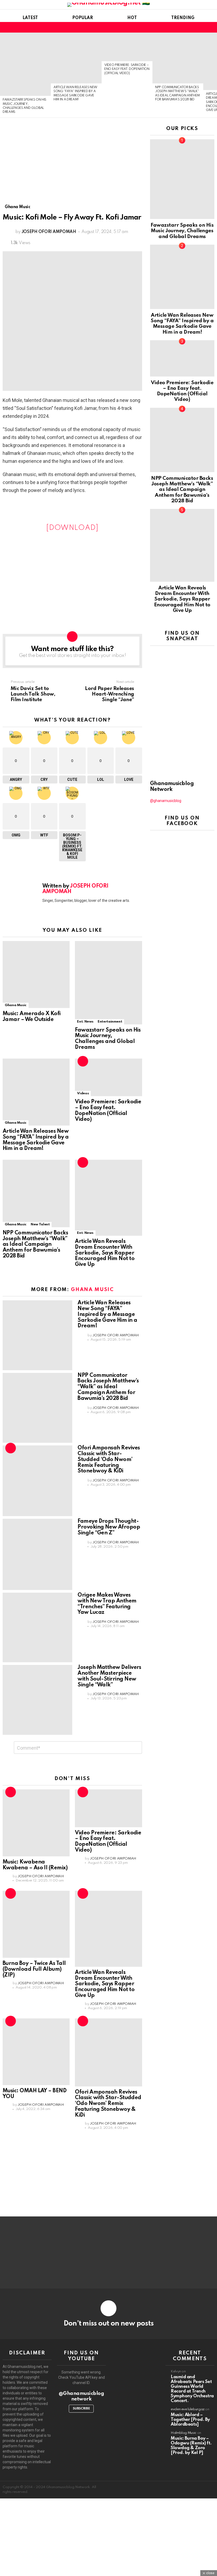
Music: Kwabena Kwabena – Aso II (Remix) (35, 1865)
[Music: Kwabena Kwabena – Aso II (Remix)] (36, 1823)
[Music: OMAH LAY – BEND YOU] (36, 2052)
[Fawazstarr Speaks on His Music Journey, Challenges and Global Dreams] (25, 64)
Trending (183, 18)
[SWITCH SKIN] (202, 27)
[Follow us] (193, 27)
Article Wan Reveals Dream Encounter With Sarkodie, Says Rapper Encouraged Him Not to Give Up (105, 1253)
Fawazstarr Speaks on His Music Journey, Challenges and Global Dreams (108, 1039)
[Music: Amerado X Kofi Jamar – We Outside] (36, 975)
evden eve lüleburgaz (188, 2409)
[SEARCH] (211, 27)
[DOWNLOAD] (72, 528)
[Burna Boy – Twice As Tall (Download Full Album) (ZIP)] (36, 1924)
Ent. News (85, 1022)
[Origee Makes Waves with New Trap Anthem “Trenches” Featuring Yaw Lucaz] (37, 1627)
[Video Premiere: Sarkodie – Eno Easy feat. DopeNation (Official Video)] (127, 47)
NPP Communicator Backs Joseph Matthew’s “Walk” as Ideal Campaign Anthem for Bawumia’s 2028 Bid (35, 1245)
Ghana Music (16, 1005)
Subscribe (81, 2409)
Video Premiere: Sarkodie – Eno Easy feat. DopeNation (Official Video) (127, 69)
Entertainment (110, 1022)
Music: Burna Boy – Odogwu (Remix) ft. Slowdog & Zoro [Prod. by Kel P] (191, 2446)
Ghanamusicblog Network (172, 787)
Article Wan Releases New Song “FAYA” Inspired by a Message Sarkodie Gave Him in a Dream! (36, 1140)
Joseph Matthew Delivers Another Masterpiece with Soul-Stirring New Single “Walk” (109, 1676)
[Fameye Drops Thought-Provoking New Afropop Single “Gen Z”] (37, 1554)
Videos (83, 1093)
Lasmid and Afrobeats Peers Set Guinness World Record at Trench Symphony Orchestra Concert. (192, 2389)
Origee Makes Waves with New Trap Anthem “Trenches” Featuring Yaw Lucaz (107, 1604)
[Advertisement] (72, 165)
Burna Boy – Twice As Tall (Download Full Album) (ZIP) (34, 1969)
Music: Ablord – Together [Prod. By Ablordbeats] (190, 2420)
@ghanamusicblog (166, 801)
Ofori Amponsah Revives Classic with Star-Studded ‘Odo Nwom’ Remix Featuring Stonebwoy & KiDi (109, 1460)
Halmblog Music (184, 2433)
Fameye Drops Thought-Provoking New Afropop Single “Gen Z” (109, 1527)
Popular (83, 18)
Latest (30, 18)
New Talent (40, 1224)
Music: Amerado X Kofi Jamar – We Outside (32, 1017)
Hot (132, 18)
